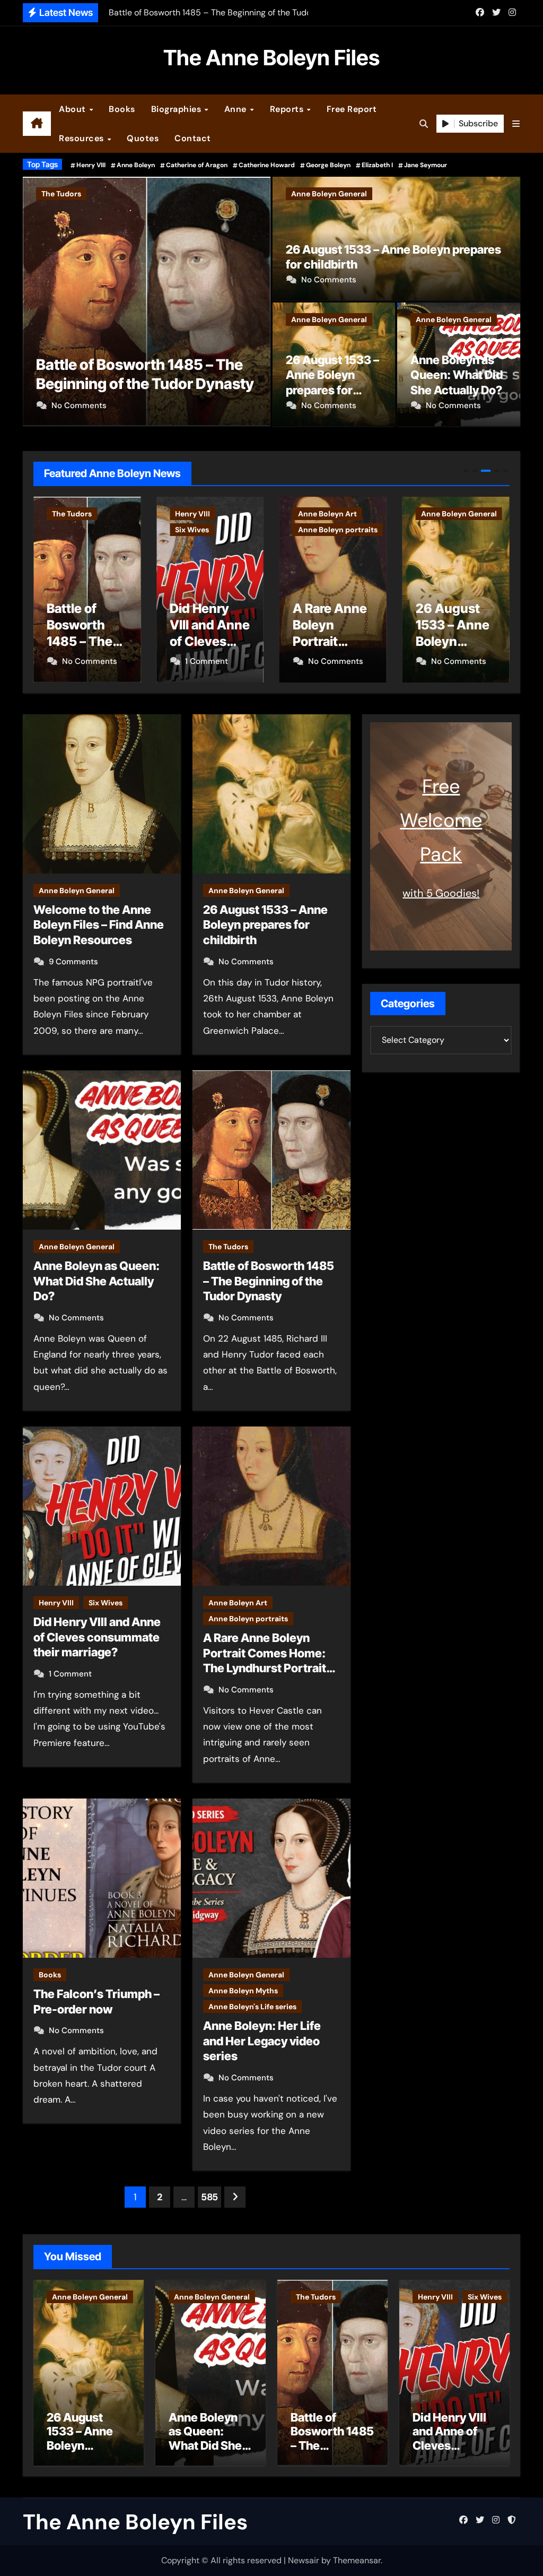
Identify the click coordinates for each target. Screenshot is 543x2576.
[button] (516, 124)
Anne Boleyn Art (204, 514)
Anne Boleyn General (329, 194)
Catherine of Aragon (197, 165)
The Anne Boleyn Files (271, 58)
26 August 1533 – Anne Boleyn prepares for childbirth (330, 642)
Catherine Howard (267, 165)
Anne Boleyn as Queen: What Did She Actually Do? (457, 375)
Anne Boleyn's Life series (252, 2007)
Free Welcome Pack (441, 820)
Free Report (352, 109)
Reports (288, 109)
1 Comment (194, 405)
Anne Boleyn (136, 165)
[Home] (37, 124)
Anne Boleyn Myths (243, 1991)
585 (209, 2197)
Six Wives (229, 194)
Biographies (177, 109)
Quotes (143, 138)
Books (122, 109)
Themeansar (357, 2560)
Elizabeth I (377, 165)
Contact (193, 138)
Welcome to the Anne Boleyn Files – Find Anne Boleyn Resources (99, 925)
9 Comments (73, 962)
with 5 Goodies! (441, 893)
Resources (82, 138)
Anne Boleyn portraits (215, 530)
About (73, 109)
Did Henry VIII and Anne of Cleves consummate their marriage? (247, 365)
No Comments (329, 280)
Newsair (304, 2560)
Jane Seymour (426, 165)
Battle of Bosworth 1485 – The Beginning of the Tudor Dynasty (269, 1281)
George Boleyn (328, 165)
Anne (237, 109)
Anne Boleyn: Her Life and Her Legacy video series (262, 2041)
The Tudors (228, 1247)
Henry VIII (91, 165)
